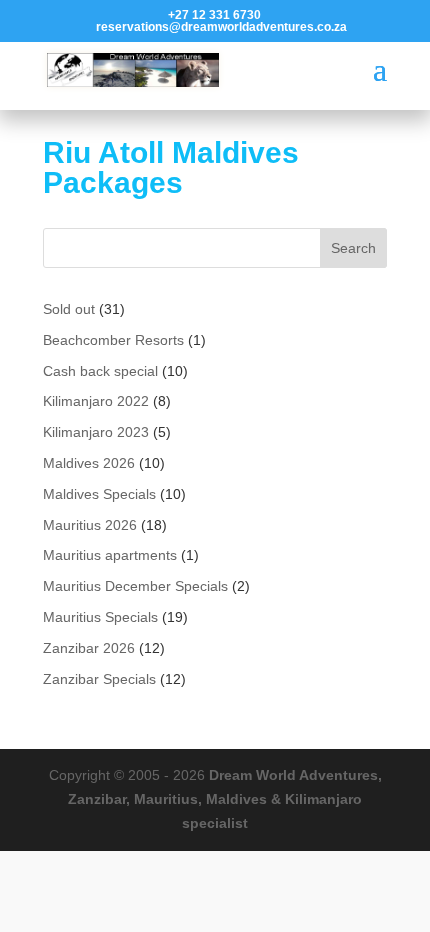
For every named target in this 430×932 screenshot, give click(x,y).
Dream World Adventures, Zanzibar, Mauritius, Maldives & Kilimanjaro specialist (225, 799)
